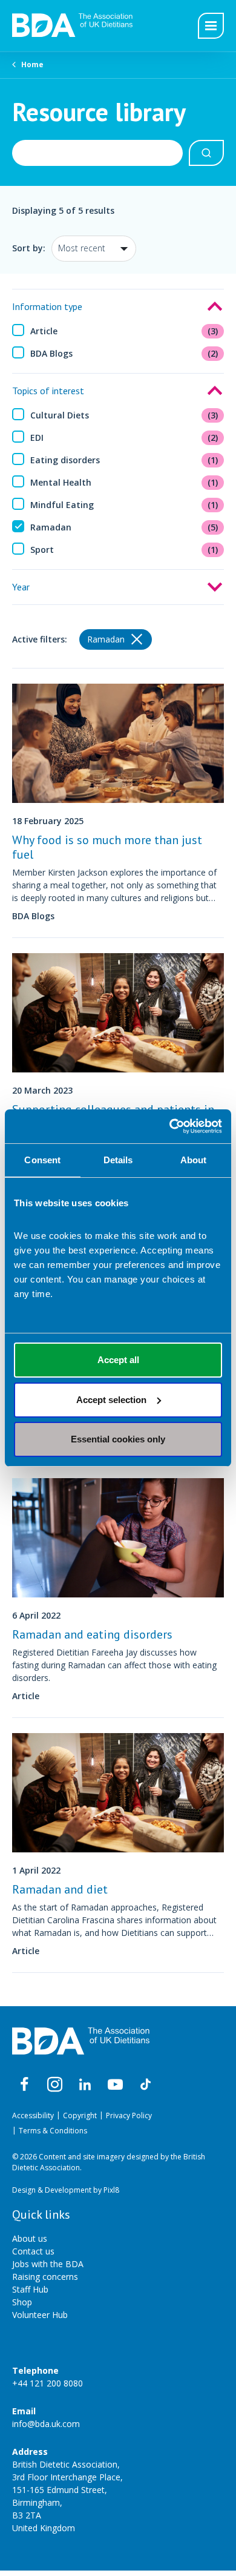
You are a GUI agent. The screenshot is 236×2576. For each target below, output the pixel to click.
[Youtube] (115, 2085)
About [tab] (194, 1160)
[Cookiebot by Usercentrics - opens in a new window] (170, 1126)
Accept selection (111, 1400)
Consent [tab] (42, 1160)
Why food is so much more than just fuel (107, 847)
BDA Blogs (124, 353)
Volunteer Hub (40, 2315)
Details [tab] (118, 1160)
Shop (22, 2302)
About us (30, 2238)
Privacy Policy (129, 2115)
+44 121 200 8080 (48, 2383)
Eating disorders (124, 460)
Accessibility (33, 2115)
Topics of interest (48, 391)
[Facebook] (24, 2085)
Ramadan (124, 527)
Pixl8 (111, 2190)
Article (124, 331)
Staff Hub (30, 2289)
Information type (47, 306)
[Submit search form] (206, 153)
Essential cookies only (118, 1439)
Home (32, 64)
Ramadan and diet (60, 1889)
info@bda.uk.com (46, 2424)
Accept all (118, 1360)
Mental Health (124, 482)
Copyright (80, 2115)
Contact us (33, 2251)
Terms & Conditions (53, 2131)
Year (21, 587)
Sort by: (29, 248)
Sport (124, 550)
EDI (124, 438)
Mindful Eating (124, 505)
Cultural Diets (124, 415)
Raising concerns (45, 2277)
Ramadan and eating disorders (92, 1634)
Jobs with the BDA (48, 2264)
